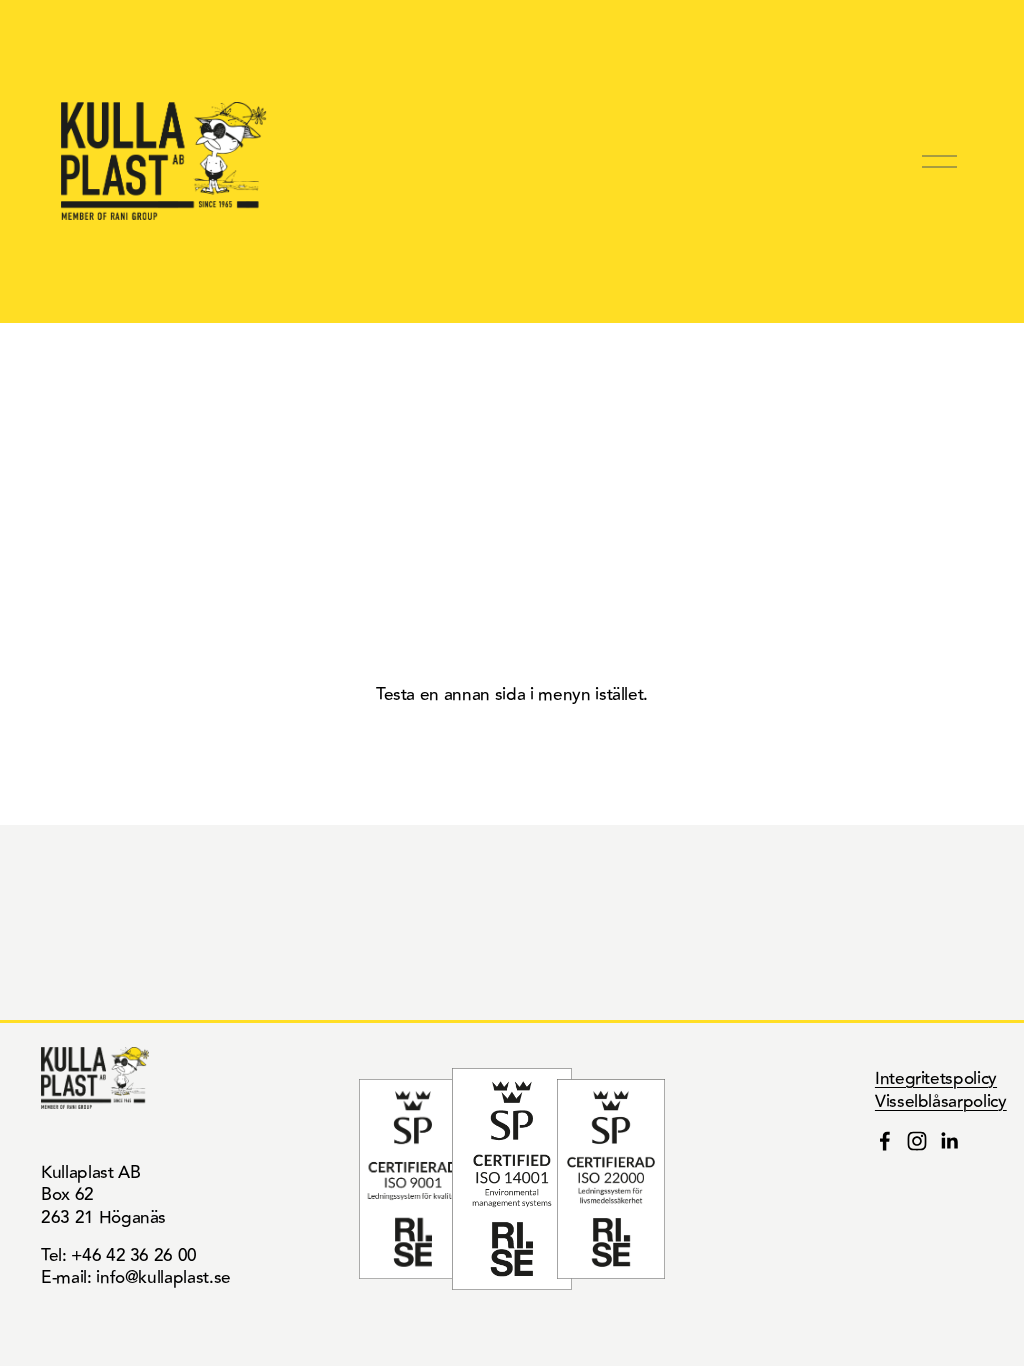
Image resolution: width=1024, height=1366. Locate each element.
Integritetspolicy (936, 1079)
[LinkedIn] (949, 1141)
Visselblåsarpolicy (941, 1102)
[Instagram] (917, 1141)
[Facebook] (885, 1141)
